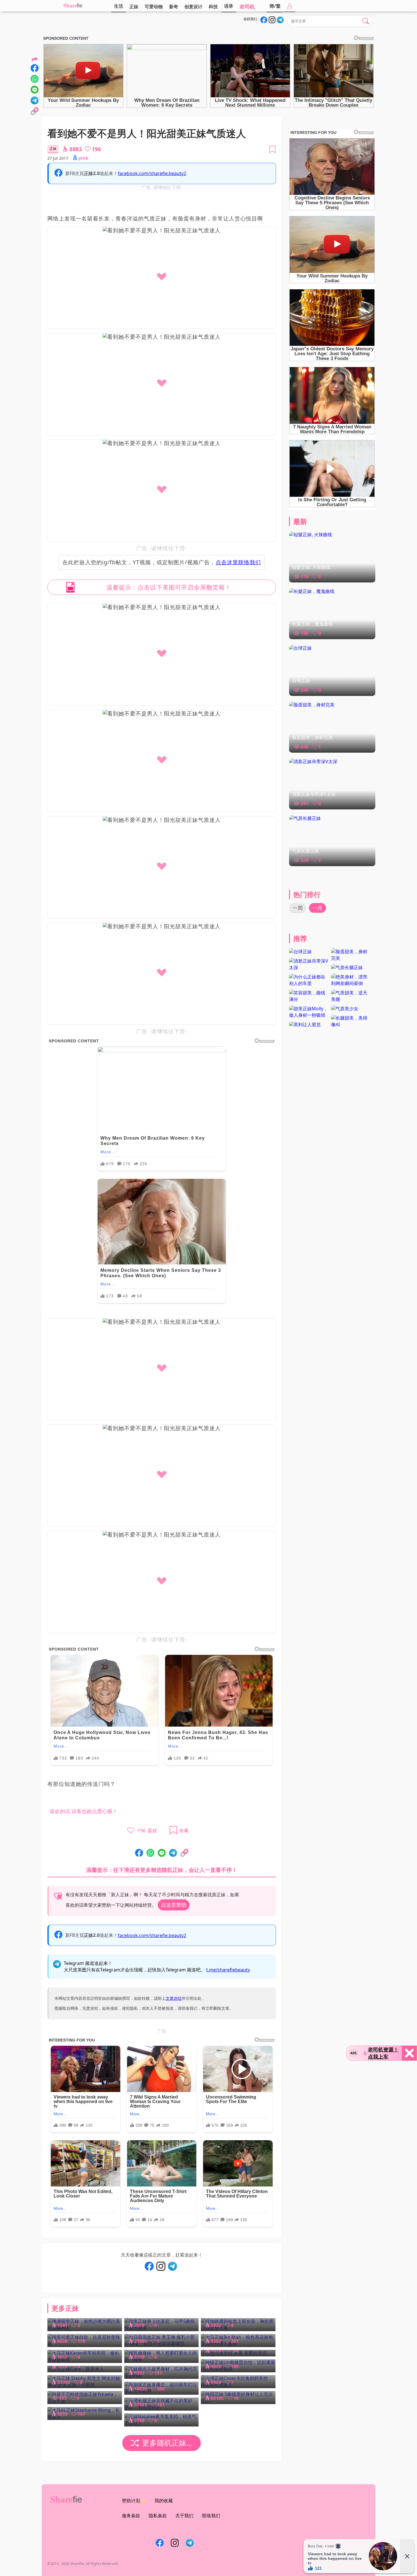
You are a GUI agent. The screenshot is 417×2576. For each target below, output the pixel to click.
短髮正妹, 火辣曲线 (311, 567)
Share (70, 6)
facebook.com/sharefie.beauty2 (152, 173)
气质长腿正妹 (306, 851)
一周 (298, 908)
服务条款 (131, 2516)
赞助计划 (131, 2501)
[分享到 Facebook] (139, 1853)
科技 (213, 7)
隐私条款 (158, 2516)
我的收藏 (164, 2501)
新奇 (174, 7)
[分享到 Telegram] (173, 1853)
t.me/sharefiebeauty (228, 1970)
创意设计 (193, 7)
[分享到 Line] (162, 1853)
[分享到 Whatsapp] (150, 1853)
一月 (317, 908)
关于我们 (184, 2516)
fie (80, 6)
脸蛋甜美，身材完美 (312, 737)
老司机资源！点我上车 (383, 2053)
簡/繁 (275, 6)
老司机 (247, 7)
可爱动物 (154, 7)
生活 (119, 6)
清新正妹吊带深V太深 (314, 794)
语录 (229, 6)
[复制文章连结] (184, 1853)
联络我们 (211, 2516)
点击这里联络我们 (238, 562)
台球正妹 (301, 681)
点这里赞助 (174, 1905)
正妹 (134, 7)
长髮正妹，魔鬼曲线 (312, 624)
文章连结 (174, 1998)
